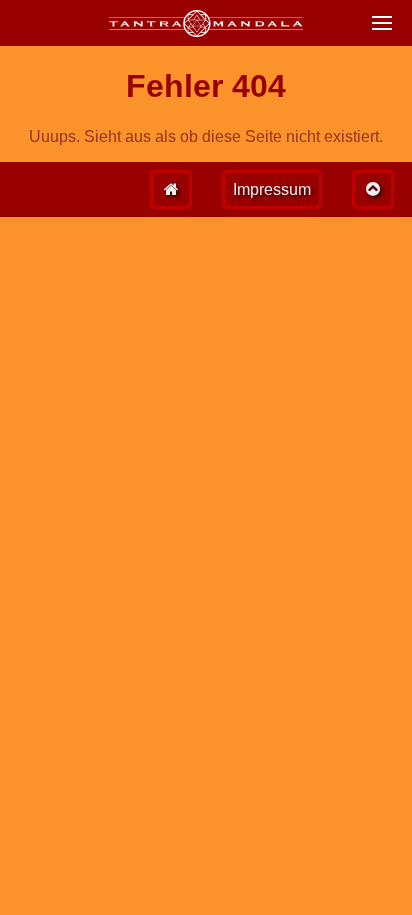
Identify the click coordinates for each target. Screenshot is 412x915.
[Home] (171, 189)
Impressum (272, 189)
